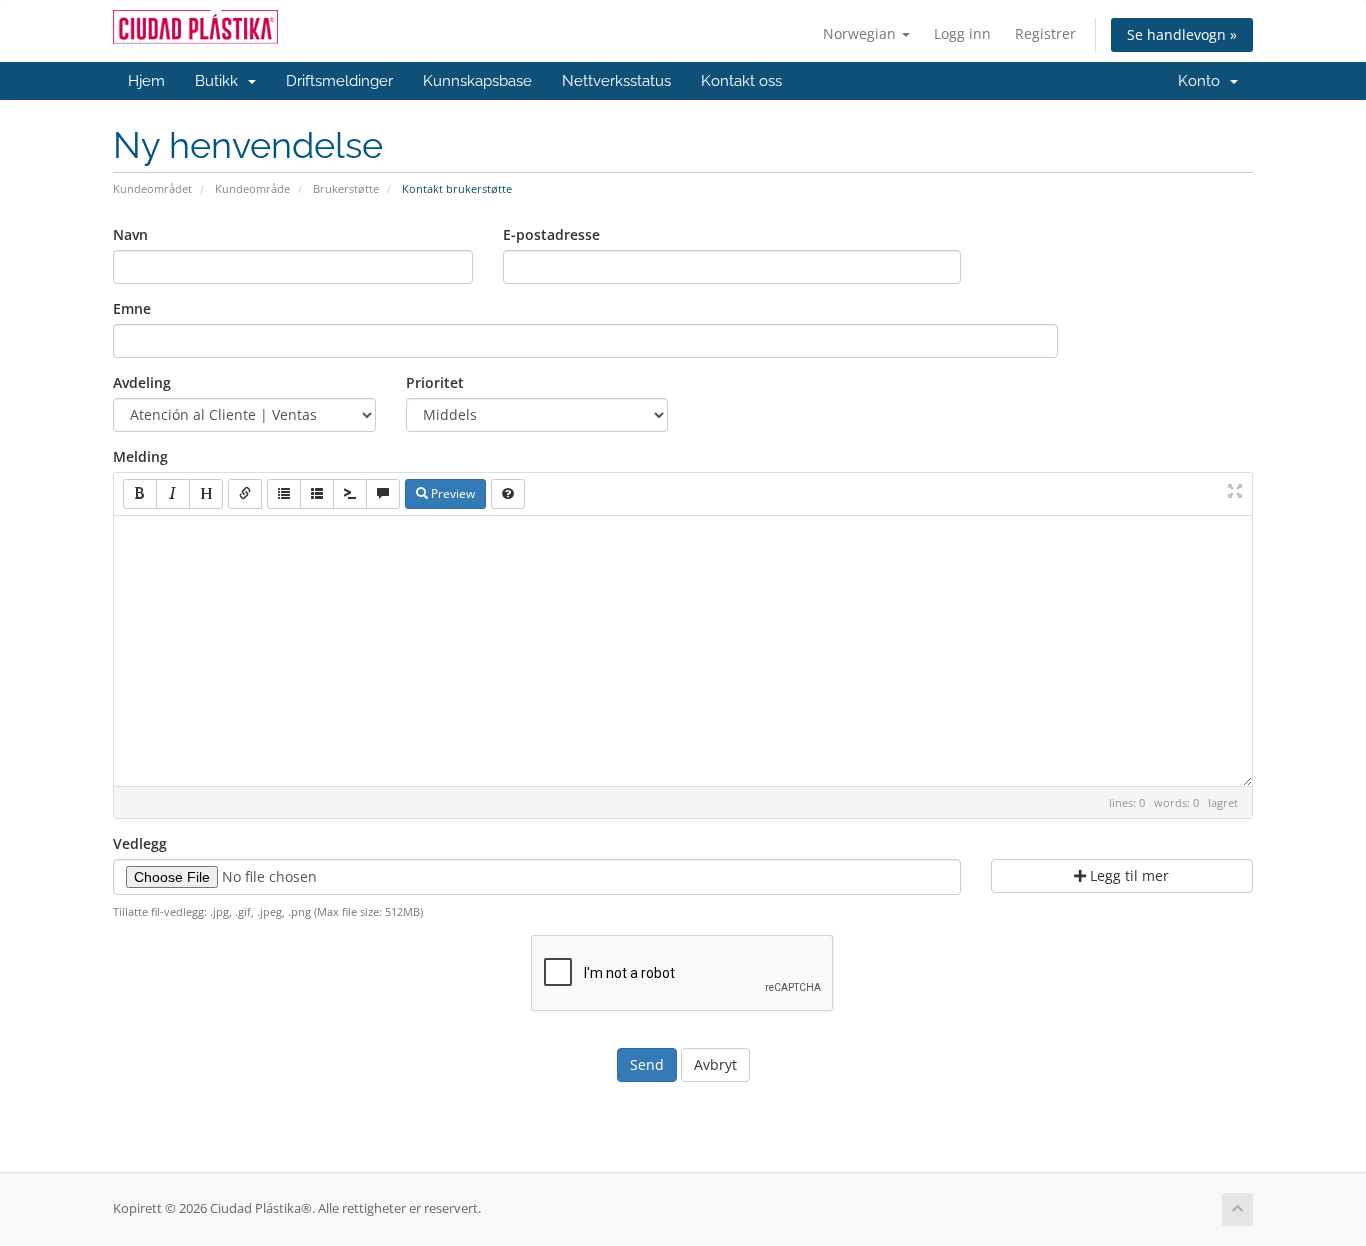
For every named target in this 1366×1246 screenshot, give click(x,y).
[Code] (350, 494)
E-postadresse (551, 234)
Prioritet (435, 382)
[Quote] (383, 494)
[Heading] (206, 494)
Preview (451, 493)
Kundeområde (252, 188)
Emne (132, 308)
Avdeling (142, 382)
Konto (1203, 81)
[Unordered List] (284, 494)
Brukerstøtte (346, 188)
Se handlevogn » (1182, 34)
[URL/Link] (245, 494)
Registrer (1045, 33)
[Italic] (173, 494)
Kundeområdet (152, 188)
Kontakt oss (741, 81)
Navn (130, 234)
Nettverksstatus (616, 81)
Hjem (146, 81)
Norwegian (861, 33)
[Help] (508, 494)
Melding (140, 456)
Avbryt (715, 1064)
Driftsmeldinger (339, 81)
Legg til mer (1127, 875)
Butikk (220, 81)
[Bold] (140, 494)
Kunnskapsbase (477, 81)
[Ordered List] (317, 494)
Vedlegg (140, 843)
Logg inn (962, 33)
